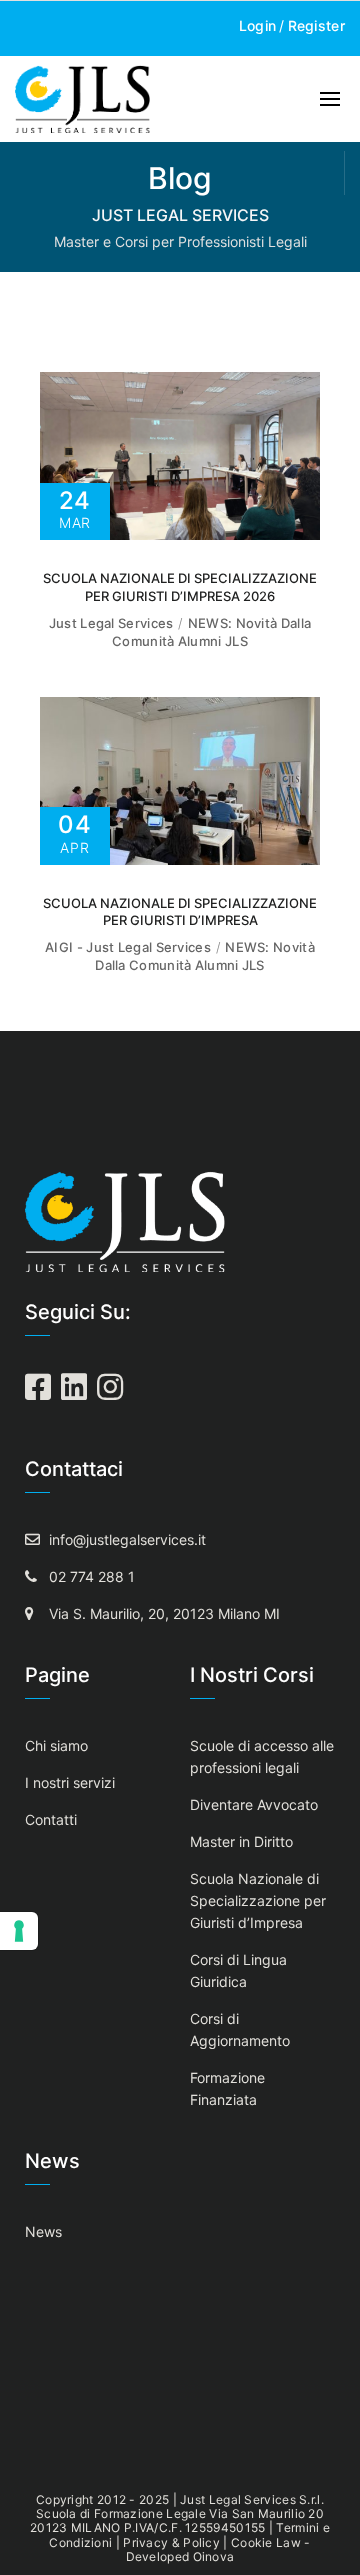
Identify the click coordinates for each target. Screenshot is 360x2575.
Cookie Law (266, 2542)
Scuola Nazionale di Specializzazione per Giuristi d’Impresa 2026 (180, 587)
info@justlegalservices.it (127, 1539)
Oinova (214, 2556)
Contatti (51, 1819)
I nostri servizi (70, 1782)
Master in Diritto (241, 1841)
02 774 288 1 (92, 1576)
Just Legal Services (111, 623)
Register (316, 25)
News (43, 2231)
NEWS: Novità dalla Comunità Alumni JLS (211, 632)
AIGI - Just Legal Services (128, 947)
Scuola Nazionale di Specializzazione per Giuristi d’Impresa (180, 912)
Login (258, 25)
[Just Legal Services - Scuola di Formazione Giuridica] (82, 99)
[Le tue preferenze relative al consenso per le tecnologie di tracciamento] (19, 1931)
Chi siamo (56, 1745)
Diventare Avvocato (254, 1804)
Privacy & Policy (171, 2542)
